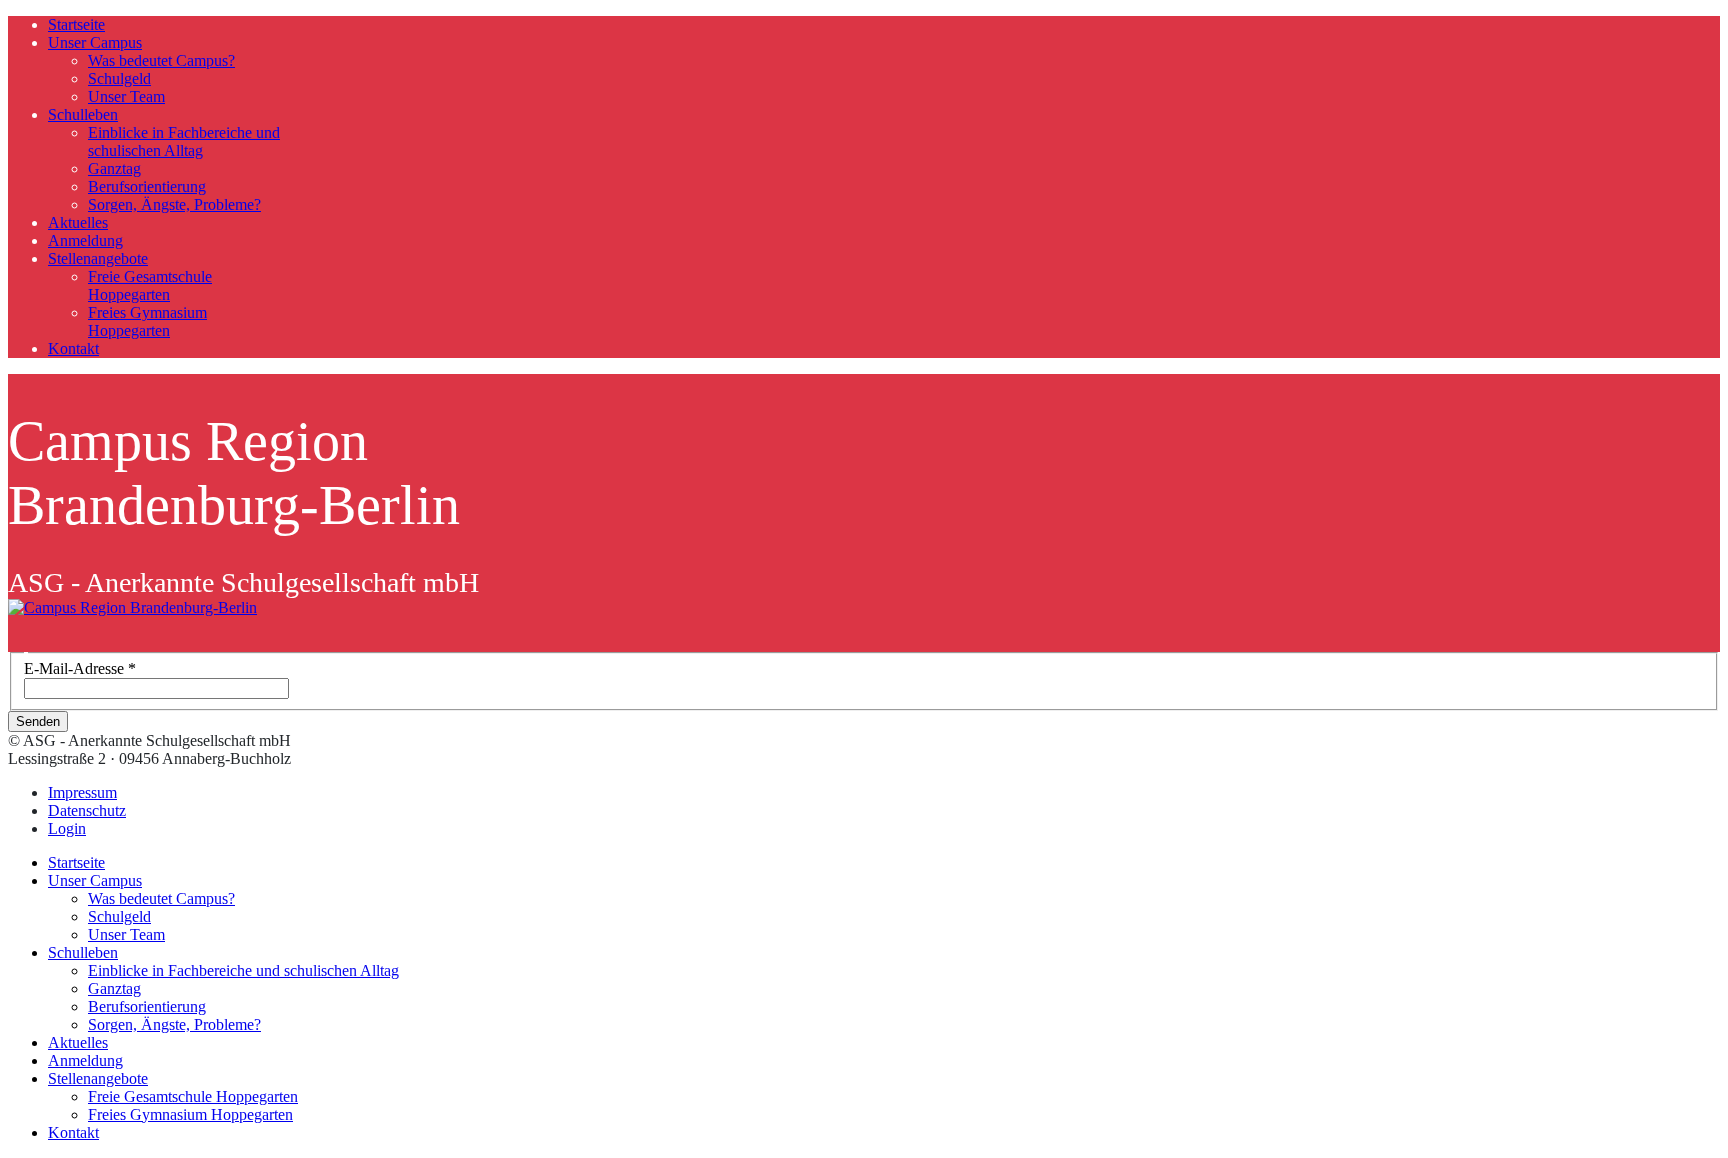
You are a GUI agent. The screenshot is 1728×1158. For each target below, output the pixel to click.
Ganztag (114, 168)
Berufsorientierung (147, 186)
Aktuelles (78, 222)
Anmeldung (85, 240)
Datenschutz (87, 810)
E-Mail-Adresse (80, 668)
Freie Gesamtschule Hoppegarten (150, 285)
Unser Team (126, 96)
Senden (38, 721)
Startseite (76, 24)
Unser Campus (95, 42)
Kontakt (73, 348)
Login (67, 828)
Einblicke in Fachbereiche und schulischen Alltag (184, 141)
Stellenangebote (98, 258)
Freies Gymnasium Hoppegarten (147, 321)
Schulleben (83, 114)
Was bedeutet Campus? (161, 60)
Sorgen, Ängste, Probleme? (174, 204)
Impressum (82, 792)
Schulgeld (119, 78)
